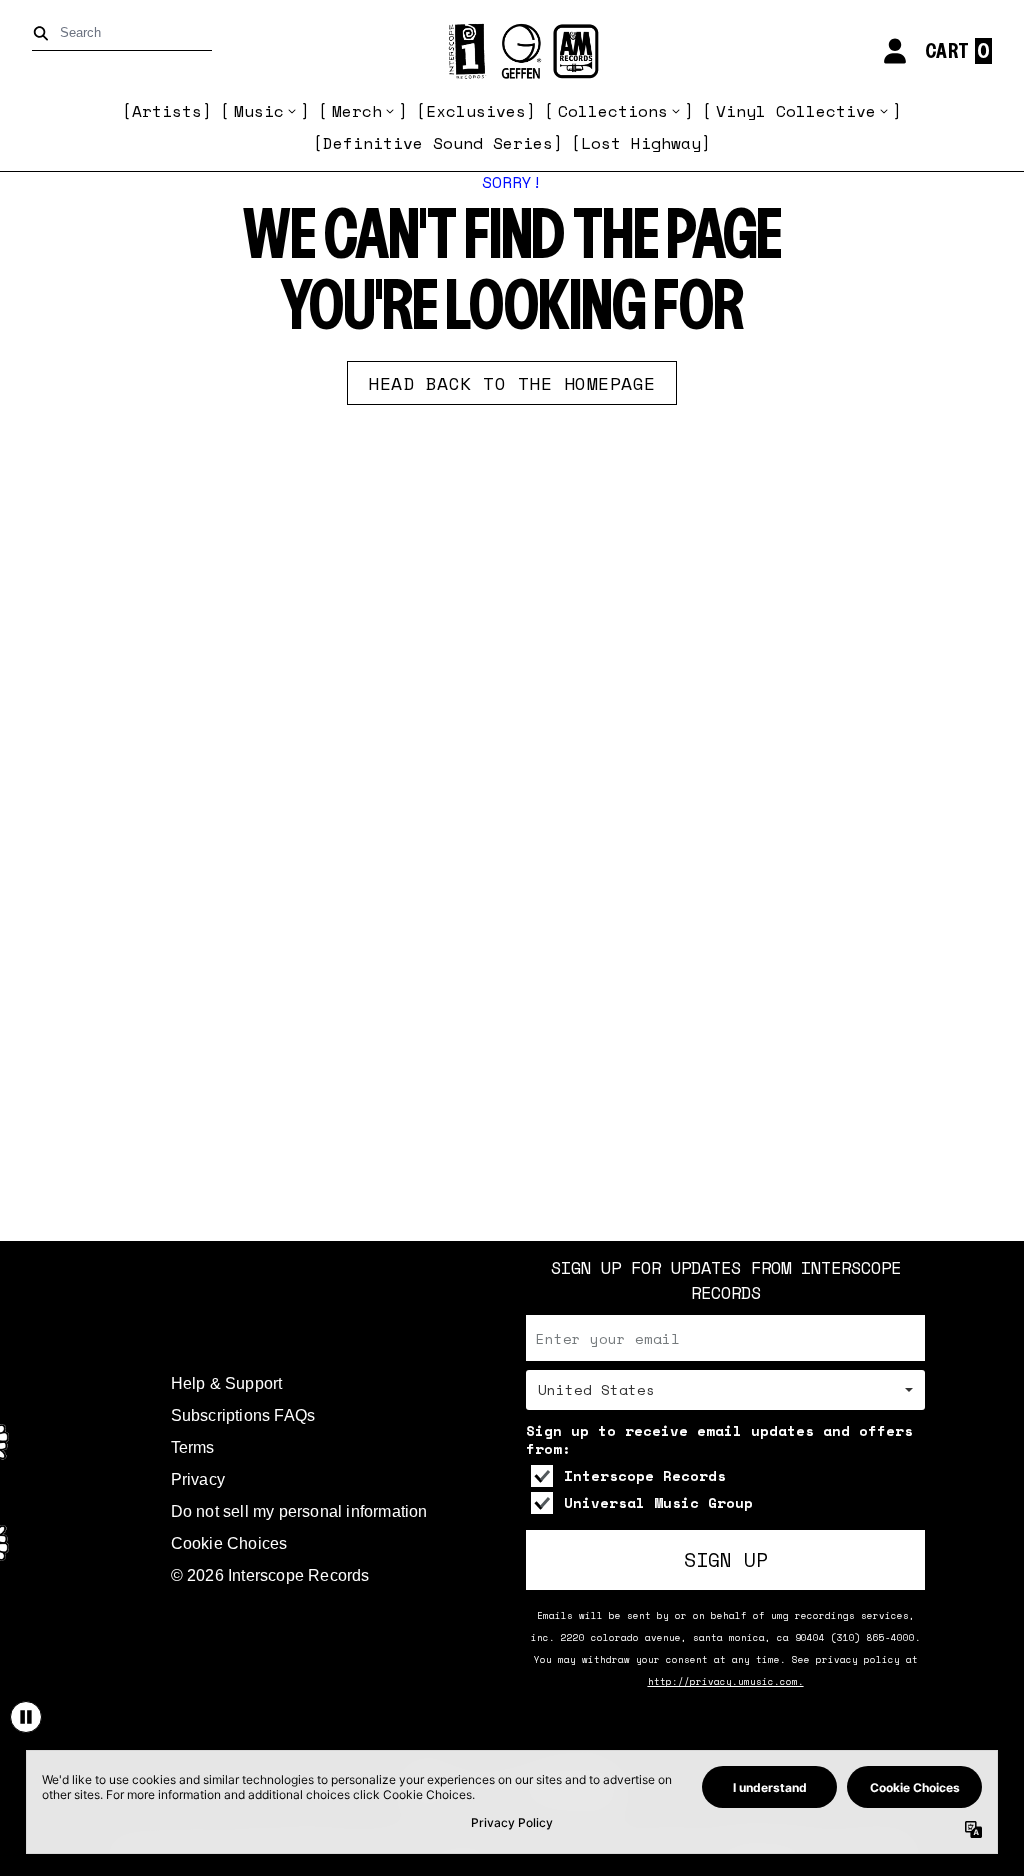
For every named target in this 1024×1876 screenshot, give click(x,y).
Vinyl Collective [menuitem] (796, 111)
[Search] (44, 33)
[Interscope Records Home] (512, 51)
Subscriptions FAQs (243, 1415)
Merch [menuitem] (357, 111)
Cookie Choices (229, 1543)
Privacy (198, 1479)
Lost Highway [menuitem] (641, 143)
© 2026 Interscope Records (270, 1575)
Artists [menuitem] (167, 111)
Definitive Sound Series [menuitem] (438, 143)
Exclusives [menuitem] (476, 111)
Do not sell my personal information (299, 1511)
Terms (193, 1447)
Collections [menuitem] (613, 111)
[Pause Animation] (26, 1717)
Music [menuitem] (259, 111)
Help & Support (227, 1383)
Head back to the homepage (512, 383)
